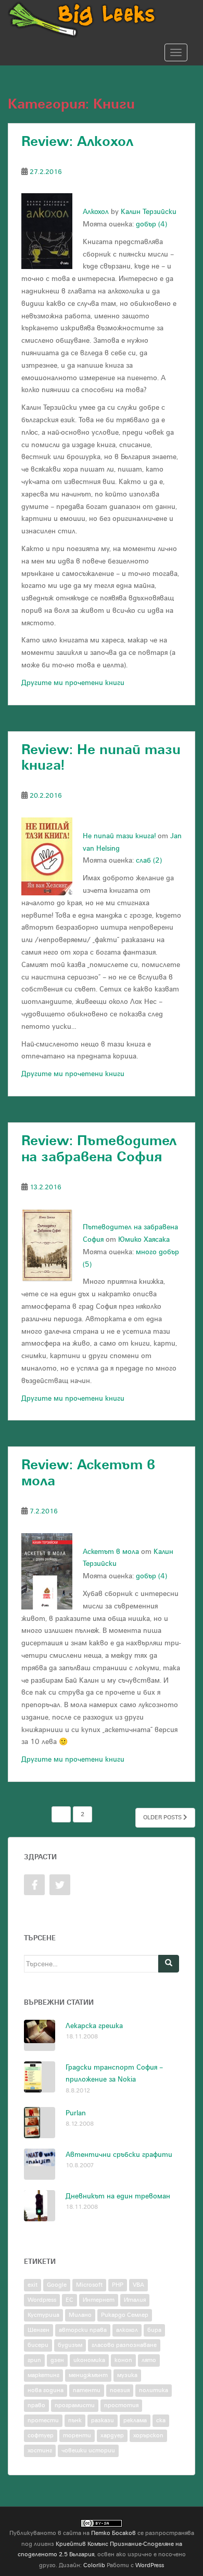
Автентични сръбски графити (119, 2155)
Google (57, 2285)
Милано (80, 2315)
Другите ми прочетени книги (73, 683)
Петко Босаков (113, 2533)
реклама (135, 2420)
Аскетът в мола (111, 1552)
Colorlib (94, 2565)
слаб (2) (149, 860)
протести (43, 2420)
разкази (103, 2420)
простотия (121, 2405)
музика (127, 2375)
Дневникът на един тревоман (118, 2196)
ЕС (69, 2300)
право (36, 2405)
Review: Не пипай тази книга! (101, 758)
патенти (87, 2390)
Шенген (39, 2330)
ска (161, 2420)
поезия (120, 2390)
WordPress (150, 2565)
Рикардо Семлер (125, 2315)
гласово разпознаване (124, 2345)
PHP (118, 2285)
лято (149, 2360)
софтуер (41, 2436)
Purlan (76, 2113)
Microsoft (89, 2285)
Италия (135, 2300)
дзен (57, 2360)
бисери (38, 2345)
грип (34, 2360)
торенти (77, 2436)
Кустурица (43, 2315)
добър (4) (151, 224)
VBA (138, 2285)
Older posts (163, 1817)
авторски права (83, 2330)
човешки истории (88, 2451)
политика (154, 2390)
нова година (46, 2390)
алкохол (127, 2330)
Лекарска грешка (94, 2026)
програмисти (75, 2405)
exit (33, 2285)
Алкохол (96, 212)
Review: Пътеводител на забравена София (99, 1149)
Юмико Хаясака (144, 1239)
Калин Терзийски (149, 212)
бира (154, 2330)
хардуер (112, 2436)
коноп (123, 2360)
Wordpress (42, 2300)
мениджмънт (88, 2375)
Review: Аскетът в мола (88, 1473)
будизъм (70, 2345)
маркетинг (43, 2375)
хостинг (40, 2451)
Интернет (99, 2300)
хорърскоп (148, 2436)
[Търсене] (169, 1964)
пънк (75, 2420)
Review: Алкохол (77, 142)
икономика (89, 2360)
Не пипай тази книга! (119, 836)
